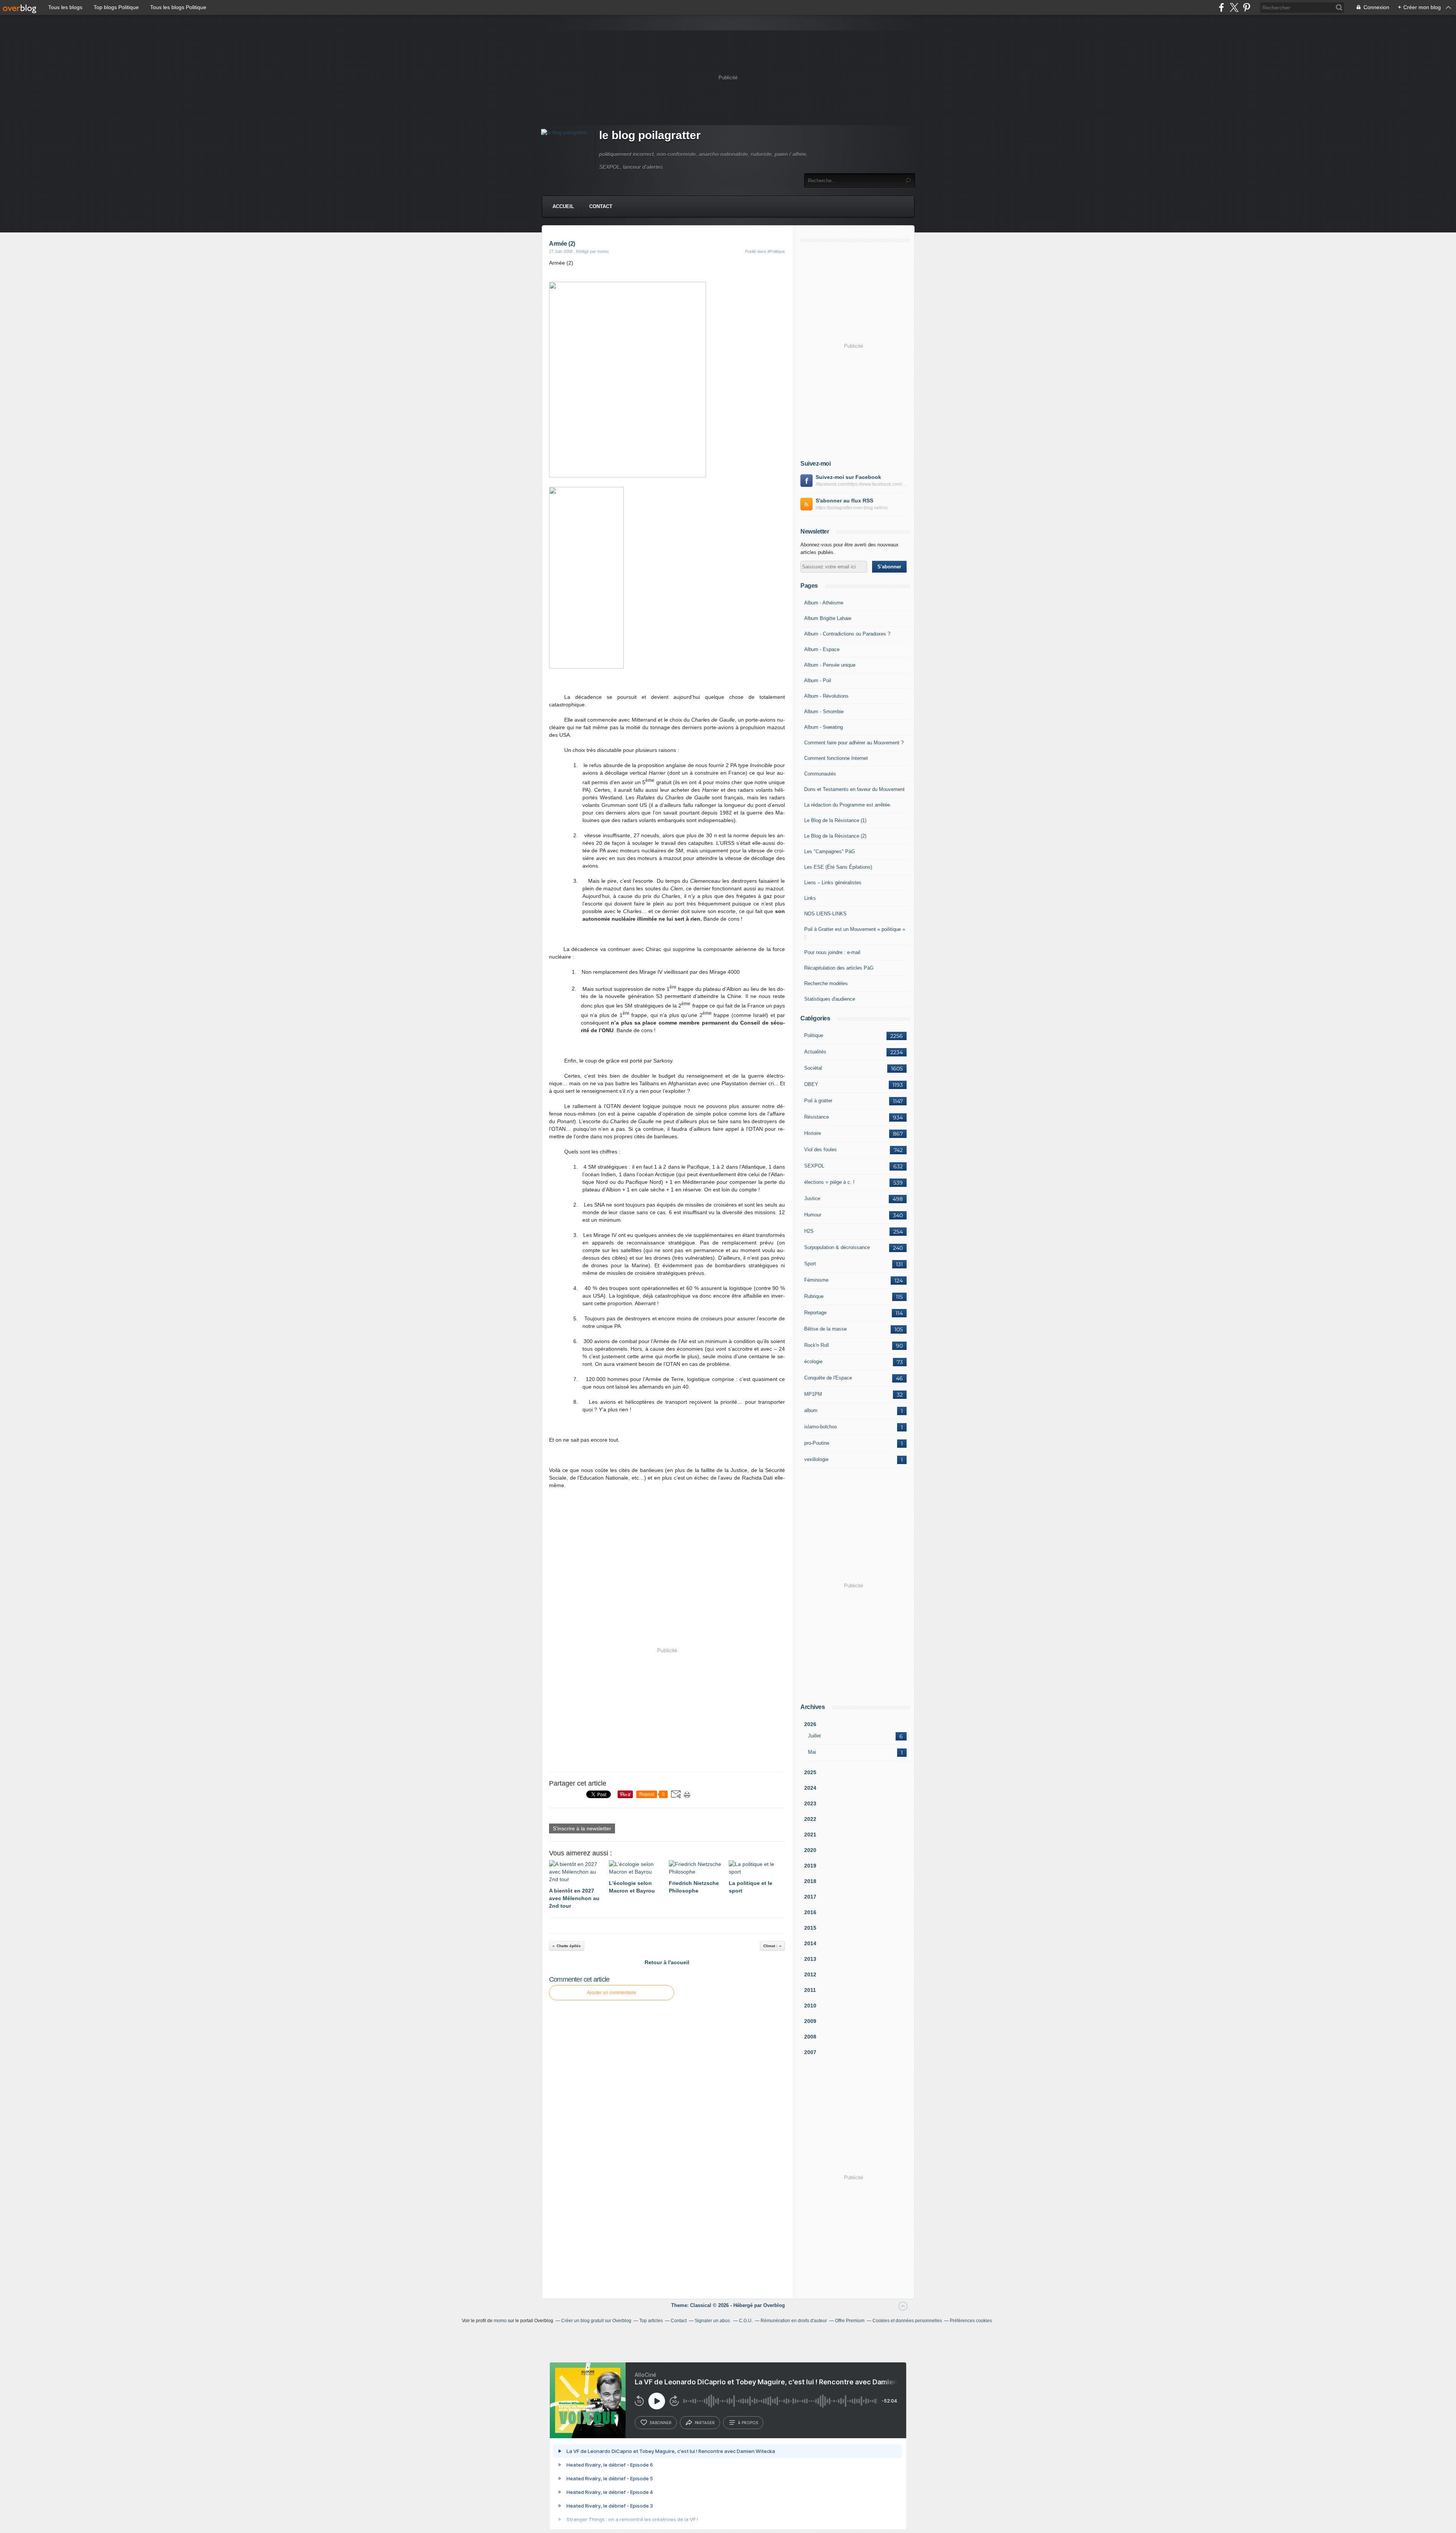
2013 (810, 1959)
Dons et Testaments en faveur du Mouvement (854, 789)
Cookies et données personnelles (907, 2321)
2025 (810, 1772)
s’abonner (661, 2423)
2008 (810, 2037)
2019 (810, 1866)
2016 (810, 1912)
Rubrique (814, 1296)
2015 (810, 1928)
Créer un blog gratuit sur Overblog (596, 2321)
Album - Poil (818, 680)
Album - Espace (822, 649)
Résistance (817, 1117)
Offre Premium (850, 2321)
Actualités (815, 1052)
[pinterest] (1247, 7)
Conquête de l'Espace (828, 1378)
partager (705, 2423)
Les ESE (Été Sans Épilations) (838, 867)
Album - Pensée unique (830, 665)
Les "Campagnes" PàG (830, 851)
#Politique (776, 251)
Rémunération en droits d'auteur (794, 2321)
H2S (809, 1231)
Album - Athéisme (824, 603)
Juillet (814, 1736)
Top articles (651, 2321)
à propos (748, 2423)
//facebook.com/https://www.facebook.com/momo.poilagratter (861, 484)
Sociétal (813, 1068)
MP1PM (813, 1394)
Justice (812, 1198)
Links (810, 898)
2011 (810, 1990)
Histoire (813, 1133)
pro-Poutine (817, 1443)
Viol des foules (821, 1150)
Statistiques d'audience (830, 999)
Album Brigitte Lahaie (828, 618)
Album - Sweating (824, 727)
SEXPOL (814, 1166)
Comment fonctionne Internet (836, 758)
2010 (810, 2006)
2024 (810, 1788)
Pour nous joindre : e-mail (832, 952)
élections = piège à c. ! (829, 1182)
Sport (810, 1264)
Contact (601, 206)
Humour (813, 1215)
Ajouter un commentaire (612, 1993)
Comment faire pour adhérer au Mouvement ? (854, 743)
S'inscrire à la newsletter (582, 1828)
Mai (812, 1752)
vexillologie (816, 1459)
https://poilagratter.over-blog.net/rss (852, 508)
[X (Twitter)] (1234, 7)
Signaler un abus (713, 2321)
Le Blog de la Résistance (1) (835, 820)
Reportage (815, 1313)
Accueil (563, 206)
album (811, 1410)
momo (500, 2321)
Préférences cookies (971, 2321)
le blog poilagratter (650, 135)
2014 (810, 1943)
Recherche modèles (826, 983)
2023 (810, 1803)
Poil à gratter (818, 1101)
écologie (813, 1361)
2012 (810, 1974)
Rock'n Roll (817, 1345)
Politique (814, 1035)
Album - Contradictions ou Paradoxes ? (847, 634)
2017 (810, 1897)
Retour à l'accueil (667, 1962)
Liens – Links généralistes (833, 883)
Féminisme (816, 1280)
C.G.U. (746, 2321)
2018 (810, 1881)
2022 (810, 1819)
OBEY (811, 1084)
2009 (810, 2021)
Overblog (774, 2305)
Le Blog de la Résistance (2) (835, 836)
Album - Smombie (824, 712)
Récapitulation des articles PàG (839, 968)
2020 (810, 1850)
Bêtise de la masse (825, 1329)
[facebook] (1221, 7)
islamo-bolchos (821, 1427)
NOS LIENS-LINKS (825, 914)
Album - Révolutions (826, 696)
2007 (810, 2052)
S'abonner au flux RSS (844, 501)
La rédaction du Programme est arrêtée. (848, 805)
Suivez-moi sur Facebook (848, 477)
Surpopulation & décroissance (837, 1247)
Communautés (820, 774)
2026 (810, 1724)
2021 (810, 1835)
